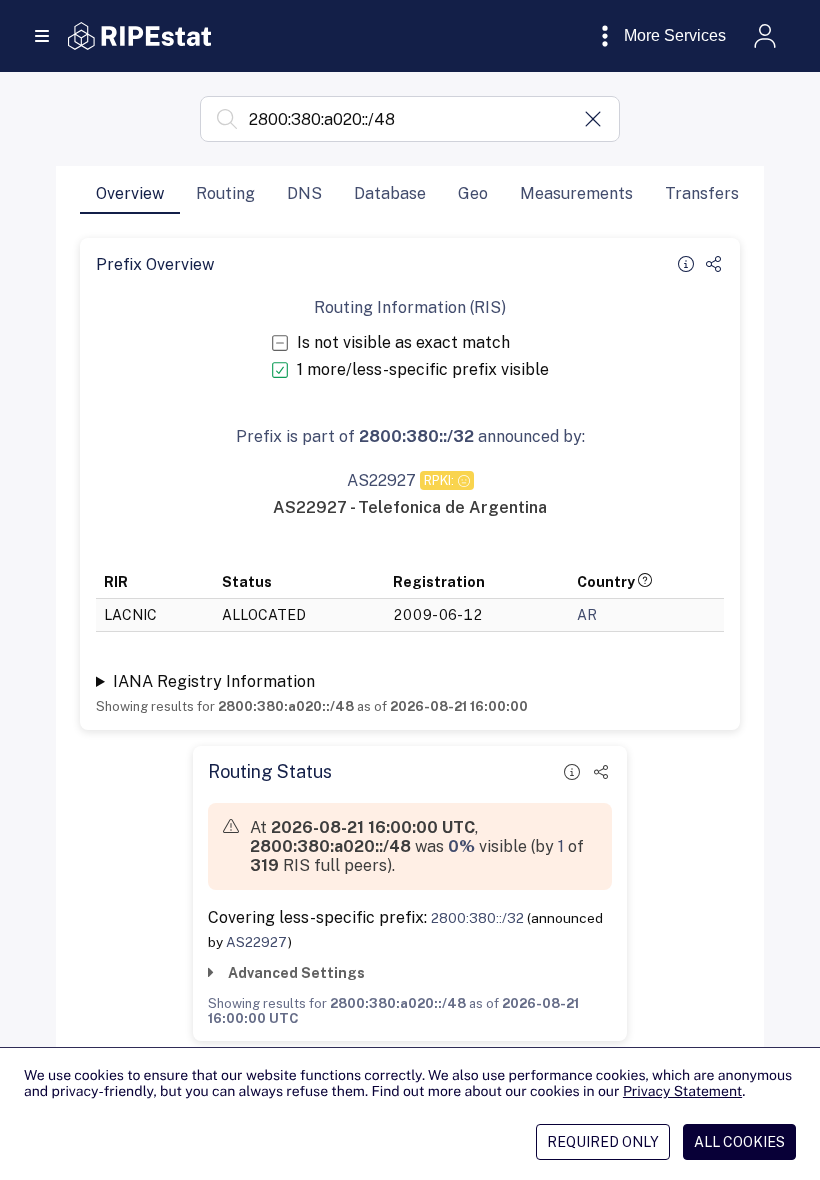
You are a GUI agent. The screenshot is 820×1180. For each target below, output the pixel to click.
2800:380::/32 (477, 918)
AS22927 (257, 942)
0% (461, 846)
